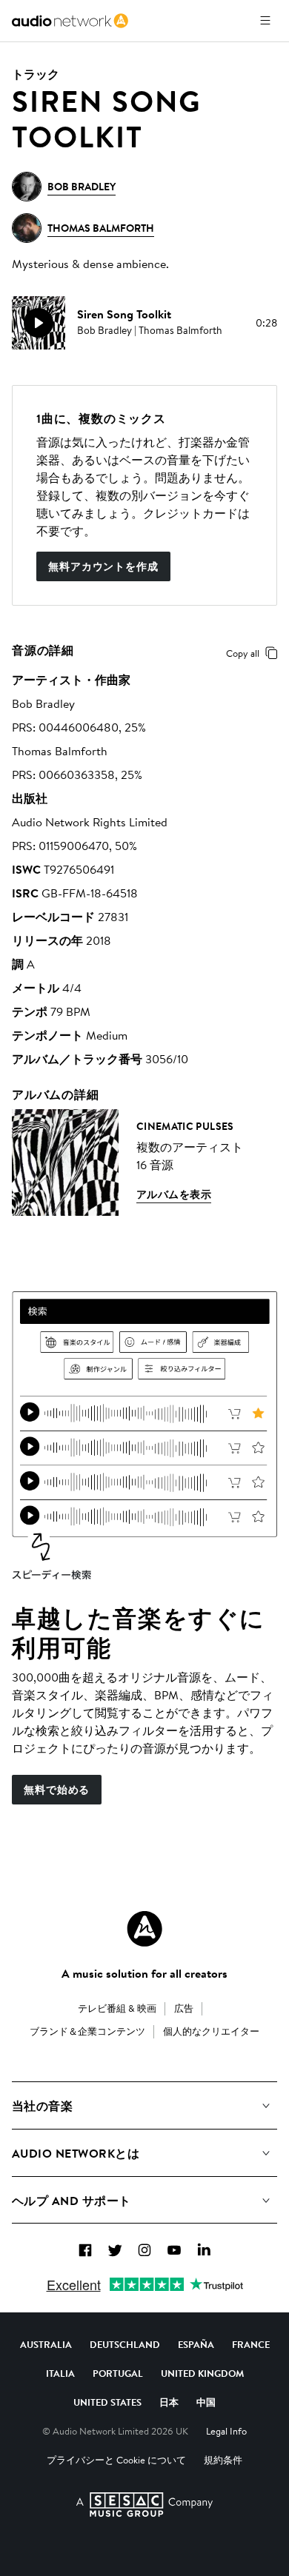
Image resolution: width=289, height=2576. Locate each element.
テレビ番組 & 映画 (117, 2008)
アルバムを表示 (174, 1194)
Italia (60, 2373)
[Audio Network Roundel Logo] (144, 1929)
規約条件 (223, 2460)
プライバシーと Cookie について (116, 2460)
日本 (169, 2402)
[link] (70, 21)
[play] (39, 323)
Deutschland (125, 2344)
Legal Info (226, 2431)
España (196, 2344)
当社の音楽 (42, 2106)
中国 (206, 2402)
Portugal (118, 2373)
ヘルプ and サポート (72, 2201)
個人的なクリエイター (211, 2031)
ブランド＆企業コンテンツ (87, 2031)
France (251, 2344)
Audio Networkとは (76, 2153)
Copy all (243, 653)
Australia (46, 2344)
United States (107, 2402)
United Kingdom (202, 2373)
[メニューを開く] (265, 21)
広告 (184, 2008)
